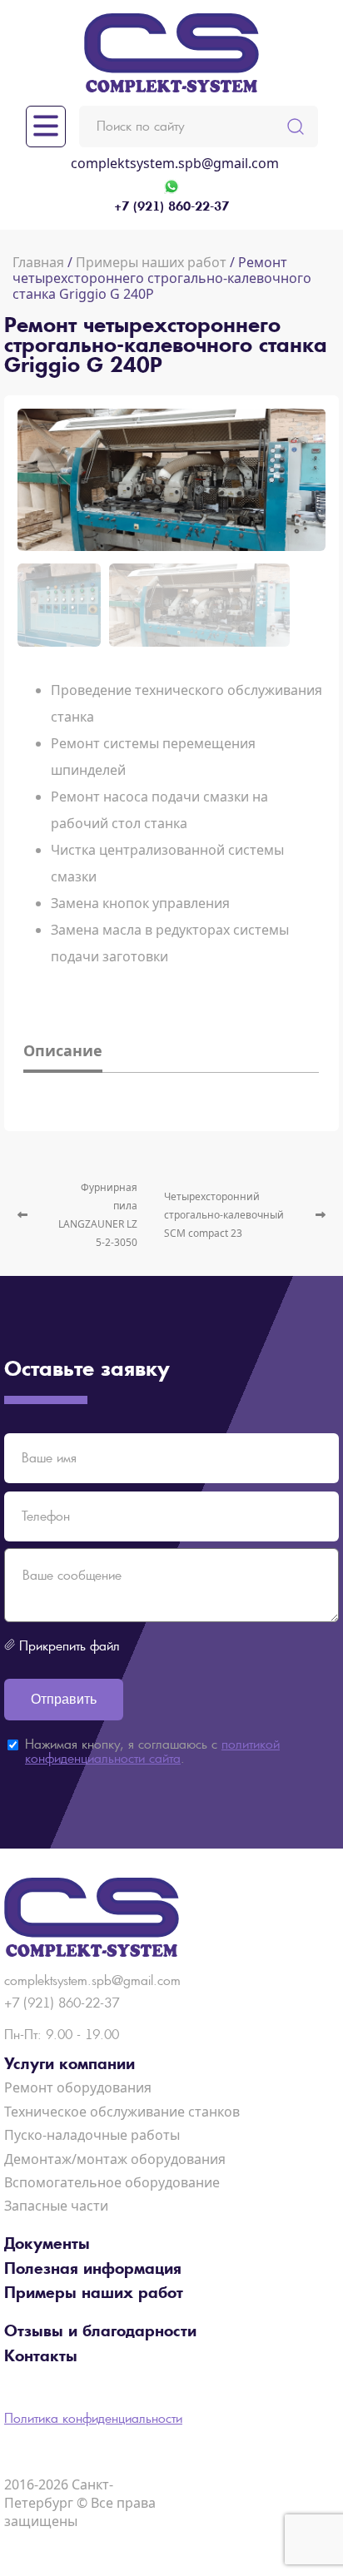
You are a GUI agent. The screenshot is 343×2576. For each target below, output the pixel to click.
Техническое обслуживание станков (122, 2112)
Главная (38, 262)
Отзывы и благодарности (100, 2331)
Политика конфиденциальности (93, 2418)
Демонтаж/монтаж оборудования (115, 2159)
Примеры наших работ (151, 262)
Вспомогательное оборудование (112, 2182)
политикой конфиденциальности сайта (152, 1752)
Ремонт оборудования (78, 2087)
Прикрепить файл (70, 1646)
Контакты (41, 2356)
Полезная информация (93, 2269)
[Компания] (171, 53)
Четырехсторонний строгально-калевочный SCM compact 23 (224, 1215)
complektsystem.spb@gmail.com (175, 163)
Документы (47, 2244)
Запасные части (56, 2206)
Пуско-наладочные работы (92, 2135)
